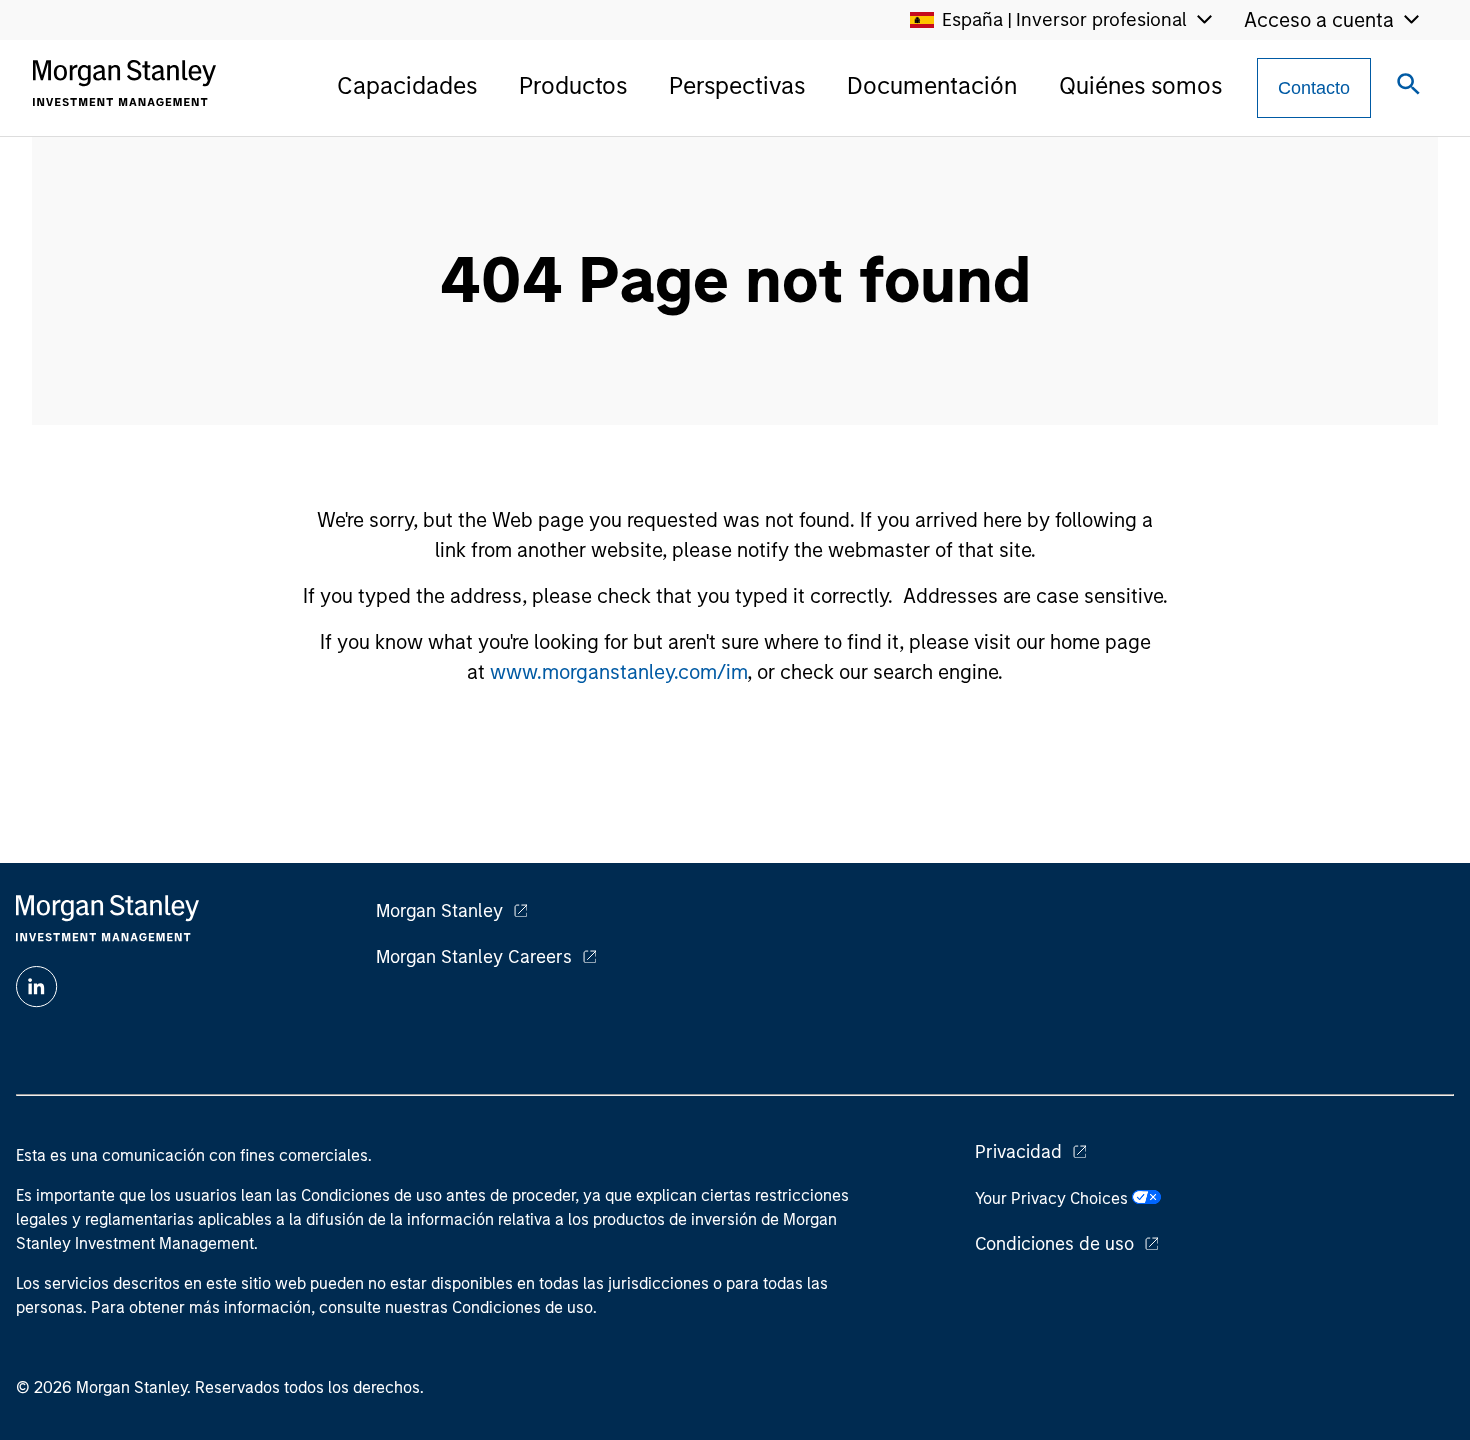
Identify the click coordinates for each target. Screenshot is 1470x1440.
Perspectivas (737, 85)
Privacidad (1018, 1152)
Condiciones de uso (1054, 1244)
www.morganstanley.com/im (618, 672)
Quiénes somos (1140, 85)
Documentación (932, 85)
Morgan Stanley (439, 911)
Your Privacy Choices (1053, 1198)
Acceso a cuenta (1319, 20)
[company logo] (124, 83)
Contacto (1314, 88)
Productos (573, 85)
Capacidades (407, 85)
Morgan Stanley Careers (474, 957)
